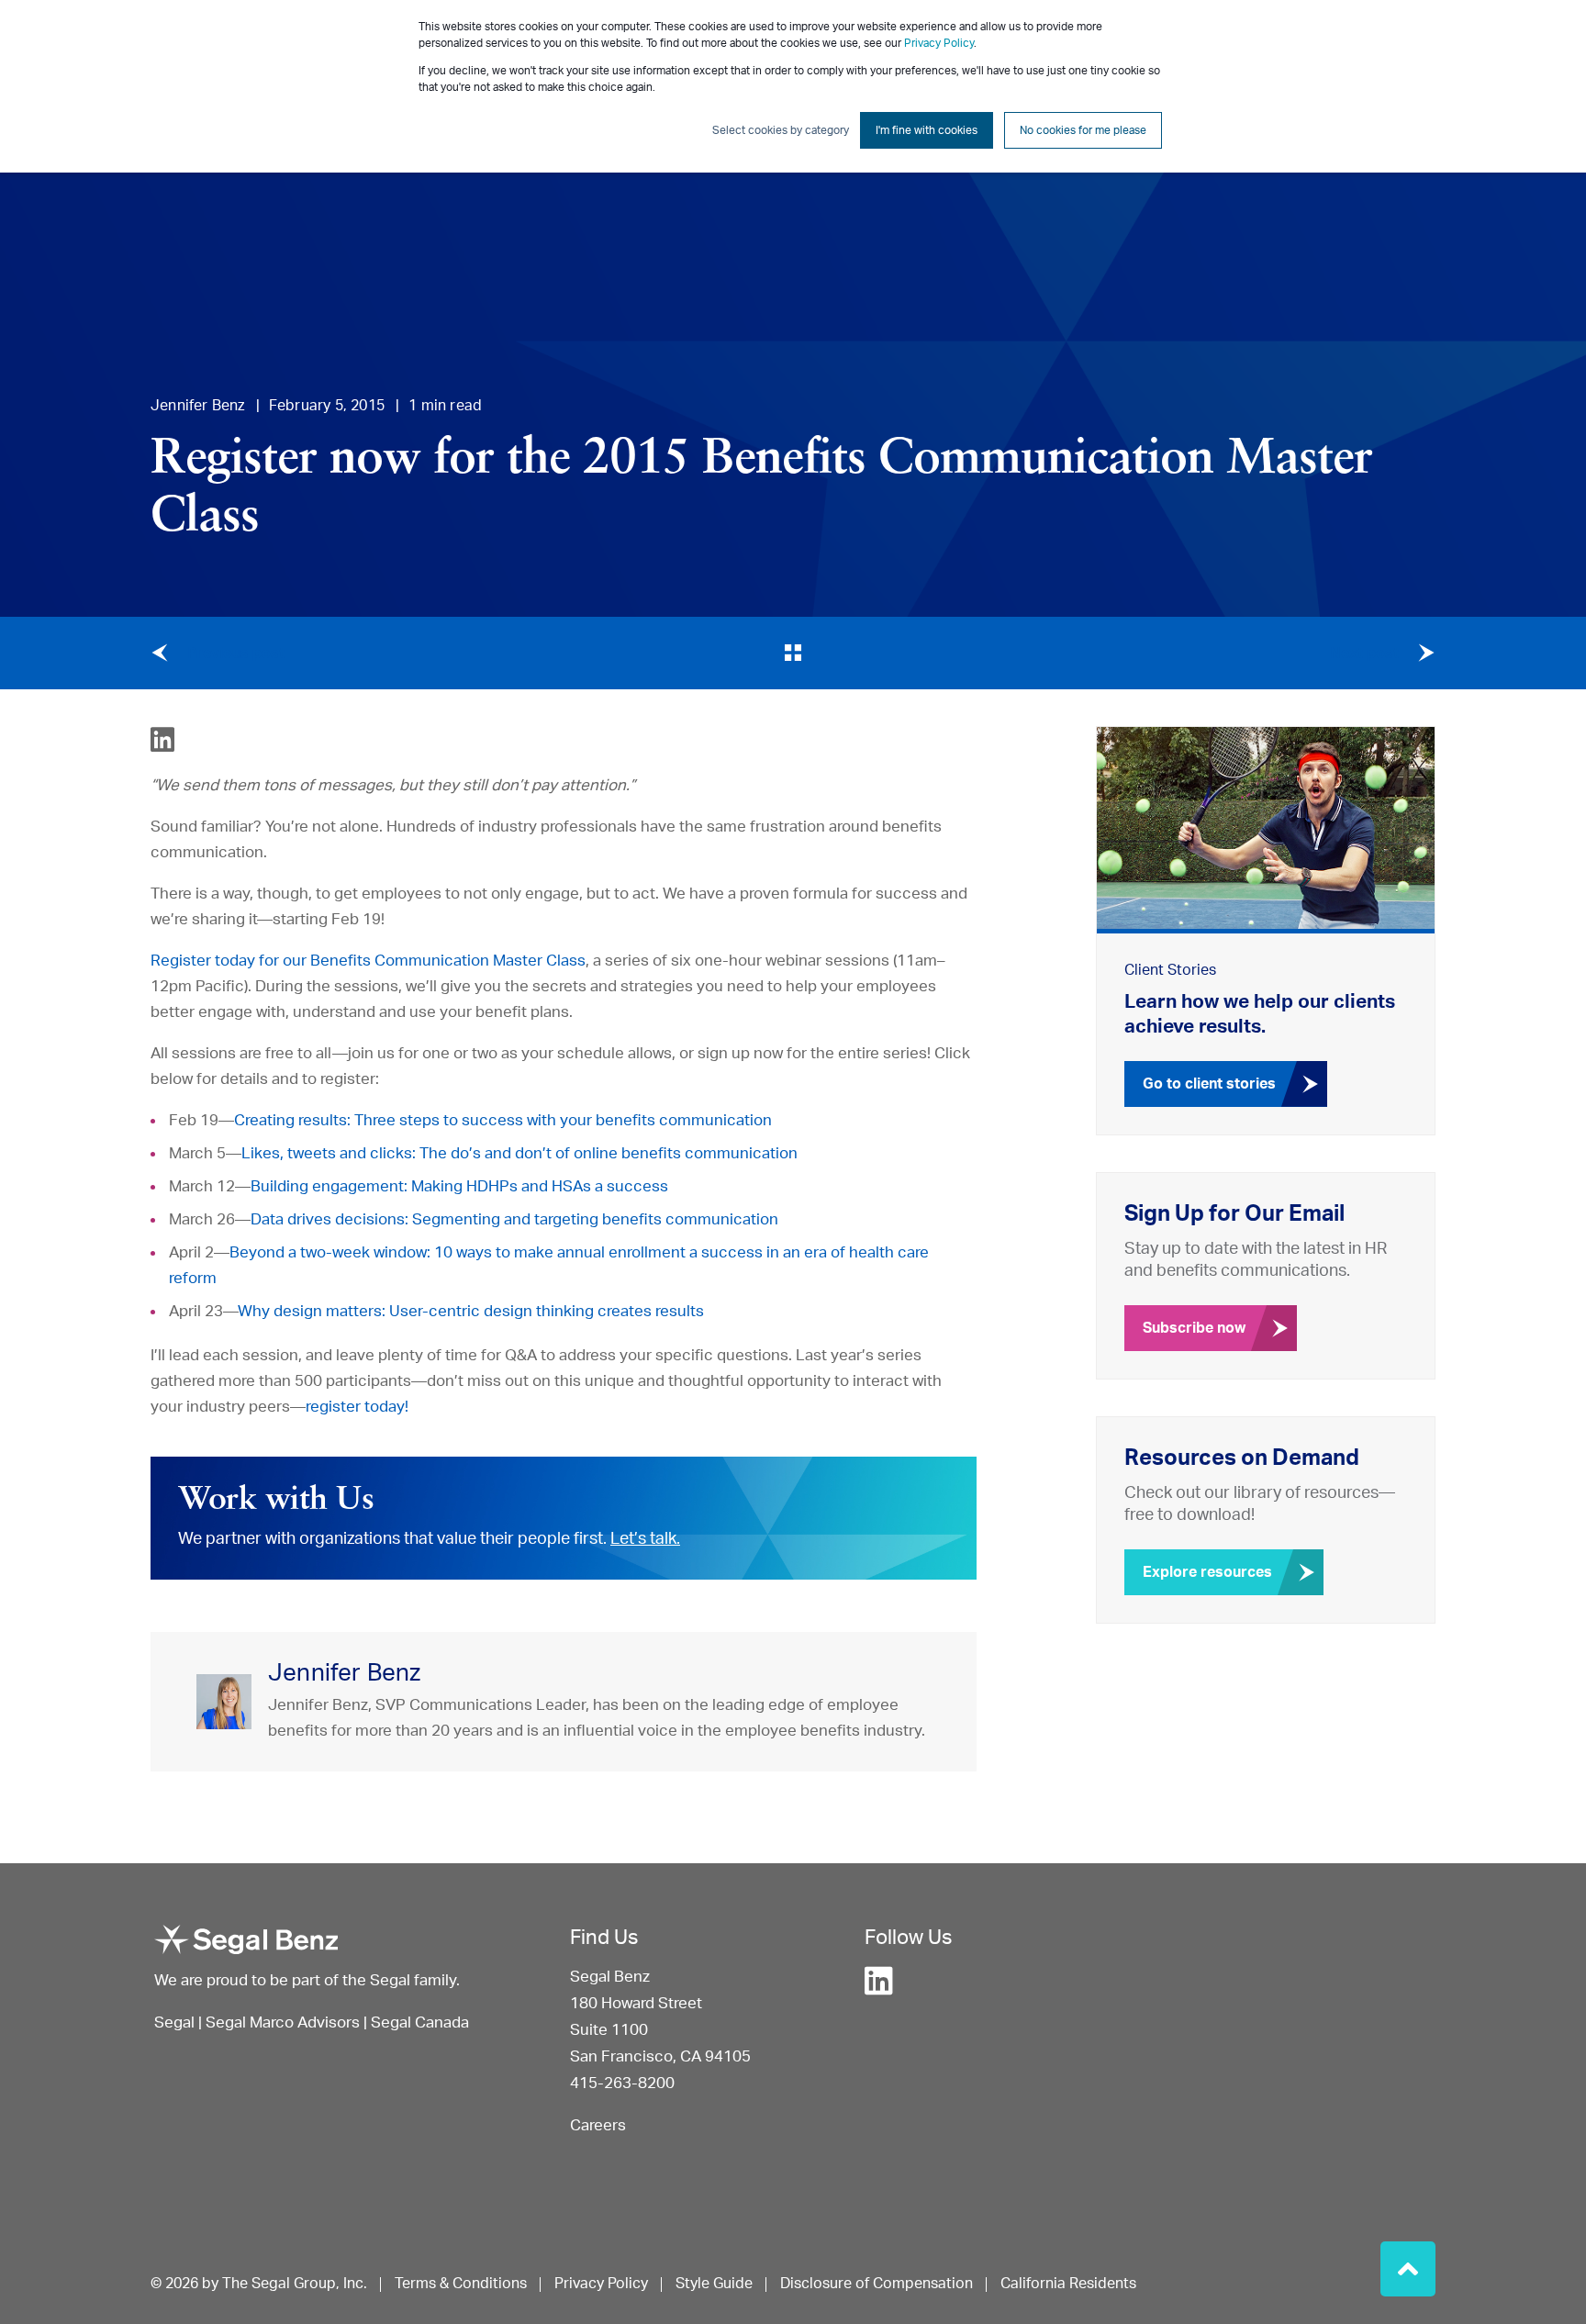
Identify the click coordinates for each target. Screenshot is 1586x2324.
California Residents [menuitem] (1068, 2284)
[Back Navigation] (793, 653)
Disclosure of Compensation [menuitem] (877, 2284)
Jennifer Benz (198, 406)
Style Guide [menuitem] (714, 2284)
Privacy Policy (939, 43)
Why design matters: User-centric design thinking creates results (471, 1311)
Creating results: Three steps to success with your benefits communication (503, 1120)
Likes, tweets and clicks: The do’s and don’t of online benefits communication (519, 1153)
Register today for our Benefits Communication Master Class (368, 961)
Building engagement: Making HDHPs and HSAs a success (459, 1186)
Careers (598, 2125)
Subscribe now (1194, 1328)
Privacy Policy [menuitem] (601, 2284)
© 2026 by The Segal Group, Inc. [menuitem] (259, 2284)
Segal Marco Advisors (285, 2022)
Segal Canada (420, 2022)
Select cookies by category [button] (781, 130)
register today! (357, 1407)
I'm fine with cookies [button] (927, 130)
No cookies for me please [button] (1083, 130)
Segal (174, 2022)
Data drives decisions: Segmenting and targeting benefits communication (514, 1219)
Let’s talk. (645, 1539)
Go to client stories (1209, 1084)
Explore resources (1207, 1572)
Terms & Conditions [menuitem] (461, 2284)
